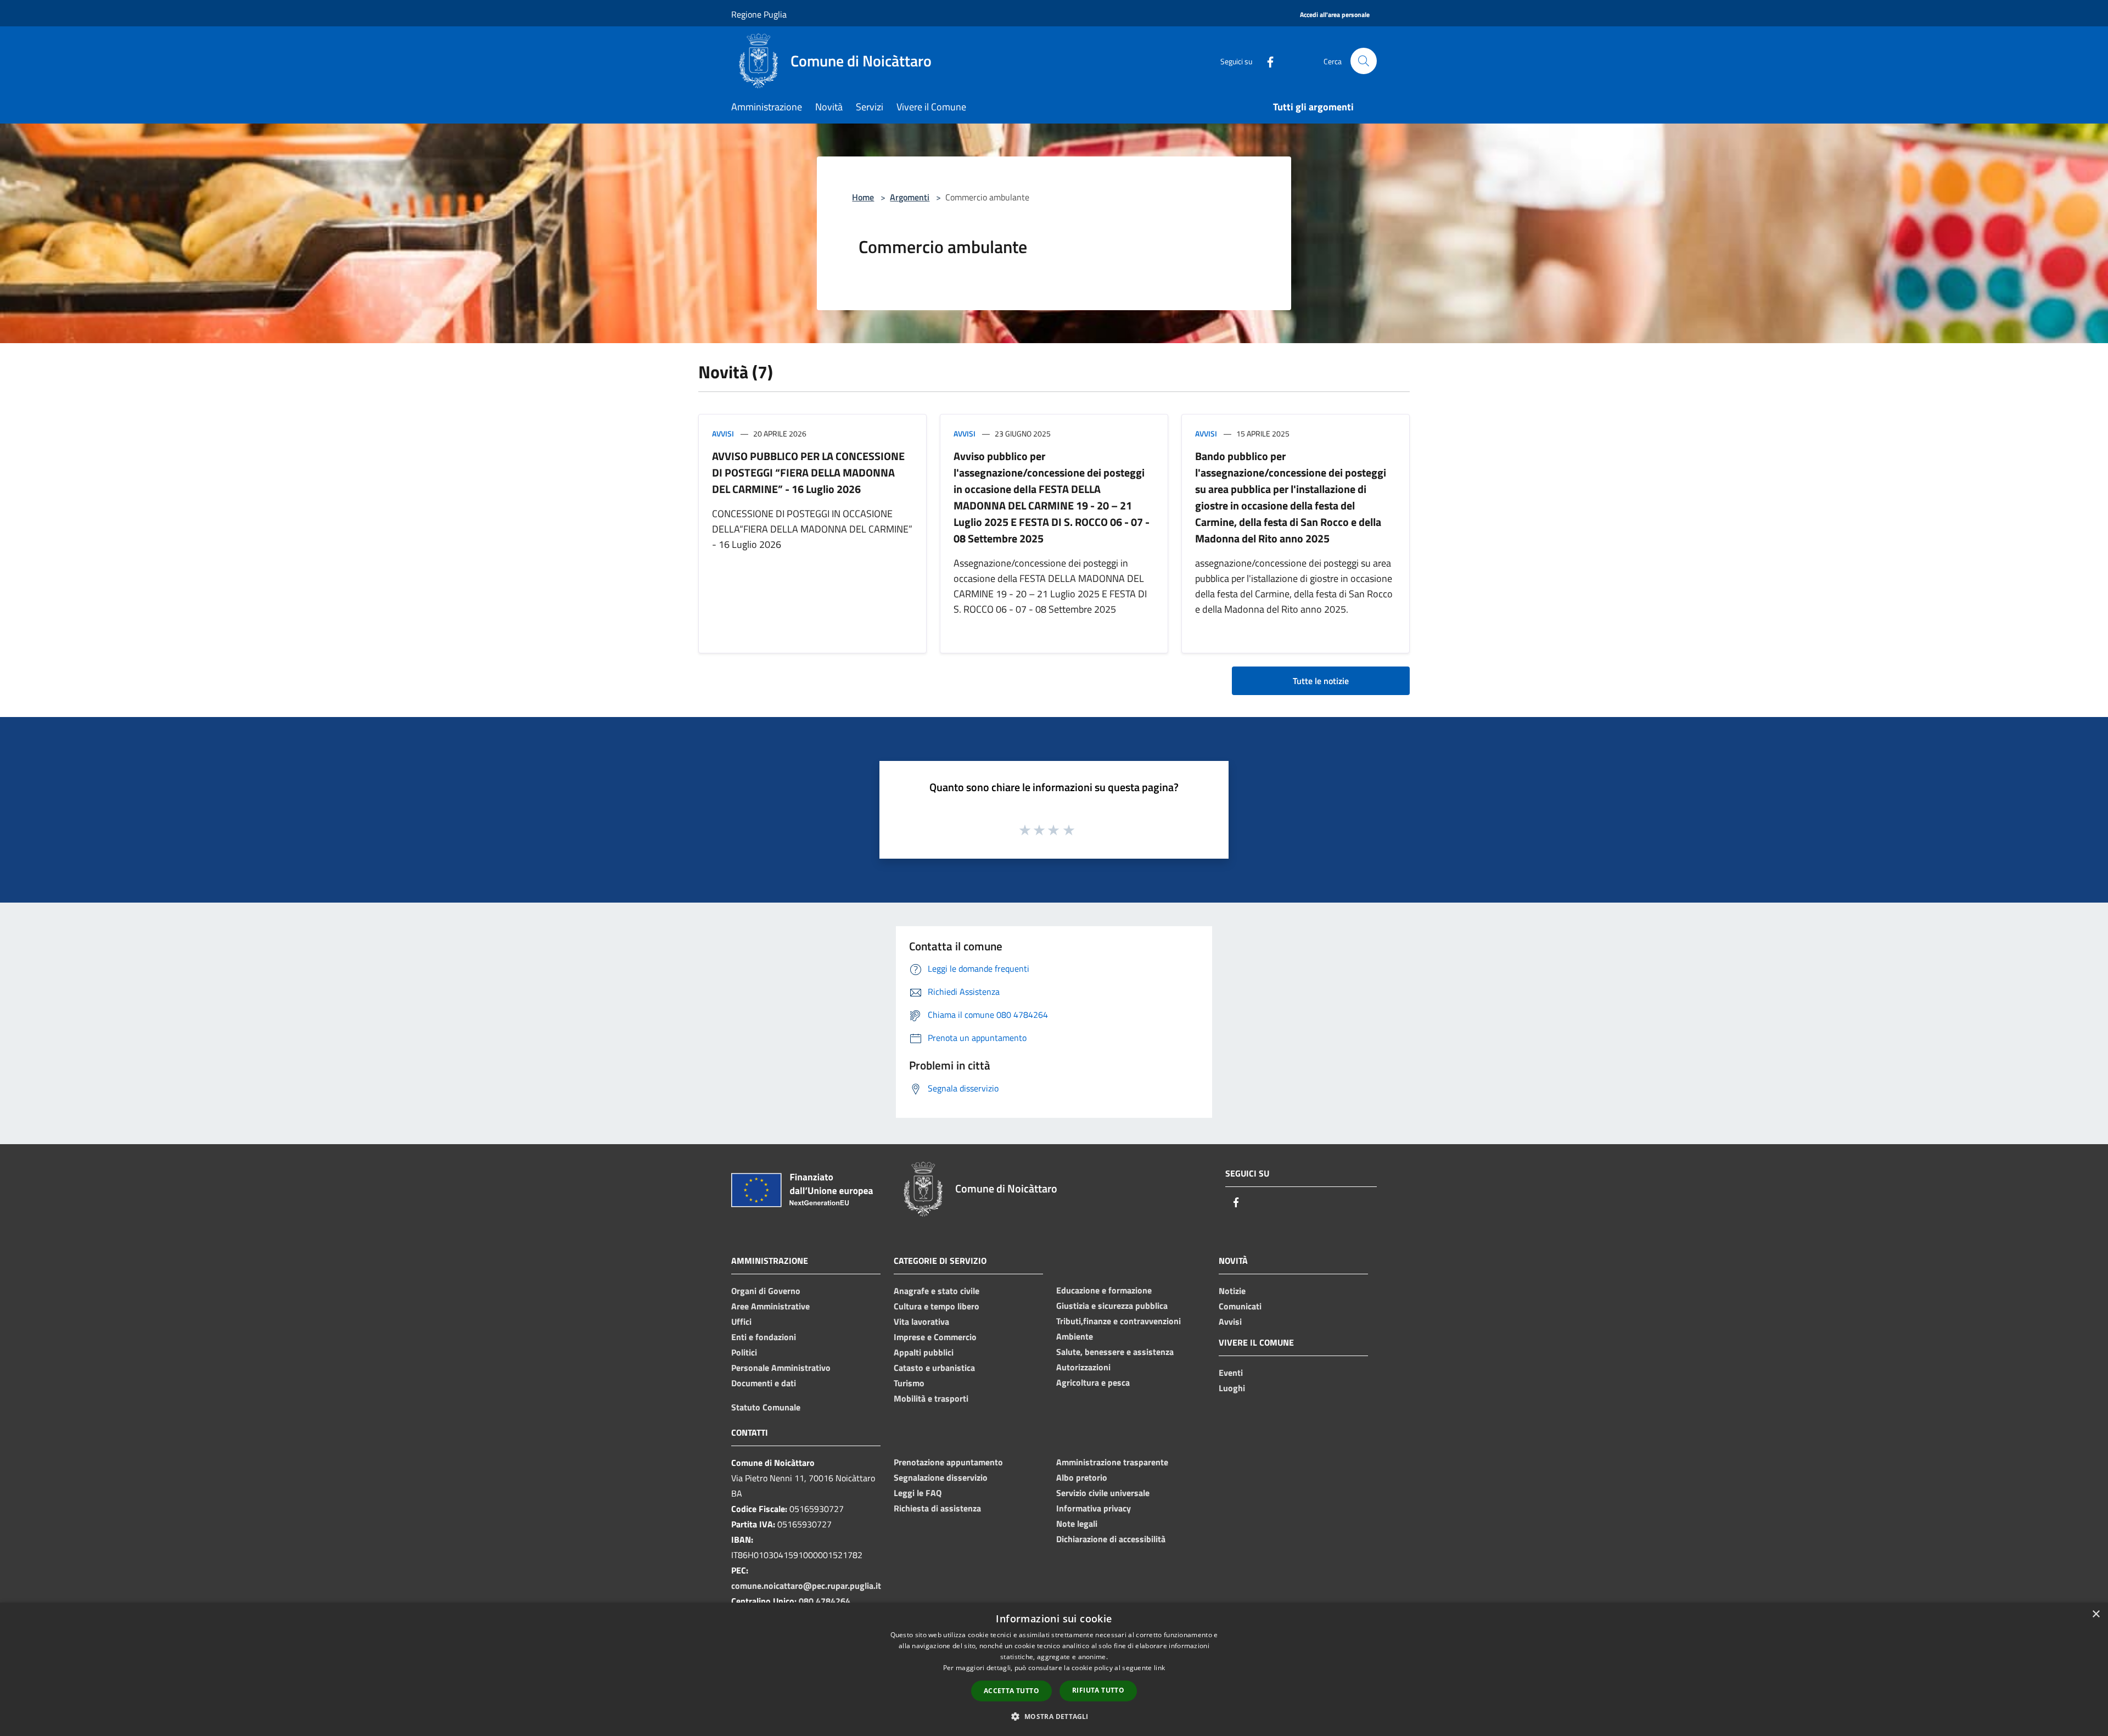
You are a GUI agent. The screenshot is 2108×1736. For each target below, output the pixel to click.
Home (863, 197)
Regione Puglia (759, 14)
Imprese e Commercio (935, 1337)
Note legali (1077, 1524)
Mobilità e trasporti (931, 1398)
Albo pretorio (1082, 1477)
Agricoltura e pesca (1093, 1382)
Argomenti (910, 197)
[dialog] (1054, 1669)
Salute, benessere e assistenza (1115, 1352)
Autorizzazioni (1083, 1367)
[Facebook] (1266, 61)
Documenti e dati (764, 1383)
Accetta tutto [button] (1011, 1691)
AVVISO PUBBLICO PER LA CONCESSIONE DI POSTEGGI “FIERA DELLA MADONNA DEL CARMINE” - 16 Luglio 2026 (808, 472)
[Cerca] (1364, 61)
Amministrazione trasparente (1112, 1462)
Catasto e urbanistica (934, 1368)
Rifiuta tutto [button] (1098, 1690)
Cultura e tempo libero (937, 1306)
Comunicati (1240, 1306)
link (1159, 1668)
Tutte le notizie (1321, 681)
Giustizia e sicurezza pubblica (1112, 1306)
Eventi (1231, 1373)
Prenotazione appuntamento (948, 1462)
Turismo (909, 1383)
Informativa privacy (1094, 1508)
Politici (744, 1352)
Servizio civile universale (1103, 1493)
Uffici (741, 1321)
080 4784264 (825, 1601)
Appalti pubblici (924, 1352)
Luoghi (1232, 1388)
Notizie (1232, 1291)
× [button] (2096, 1614)
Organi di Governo (766, 1291)
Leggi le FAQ (918, 1493)
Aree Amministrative (770, 1306)
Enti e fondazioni (764, 1337)
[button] (1054, 1716)
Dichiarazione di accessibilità (1111, 1539)
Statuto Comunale (766, 1407)
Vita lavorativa (921, 1321)
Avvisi (723, 433)
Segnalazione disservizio (941, 1477)
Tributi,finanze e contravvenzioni (1119, 1321)
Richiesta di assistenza (937, 1508)
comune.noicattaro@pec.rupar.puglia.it (806, 1586)
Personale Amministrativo (781, 1368)
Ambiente (1075, 1336)
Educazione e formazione (1104, 1290)
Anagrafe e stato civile (937, 1291)
